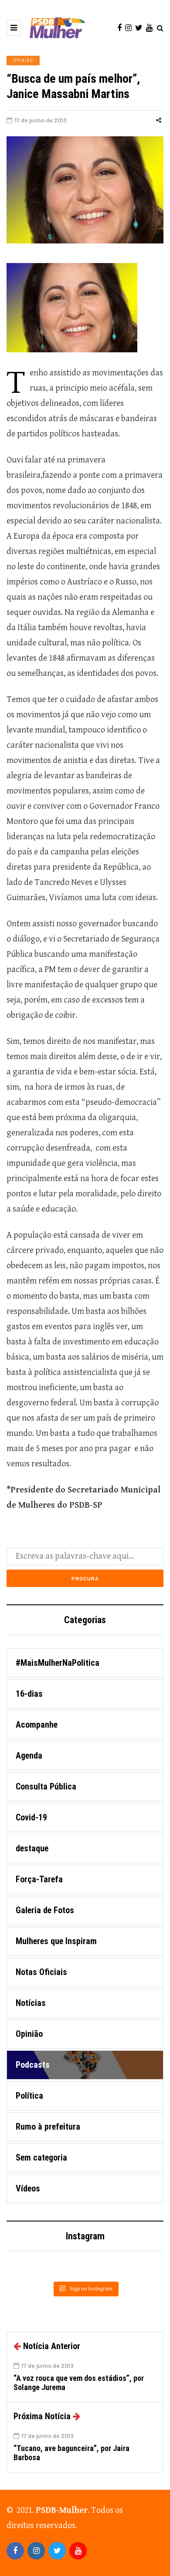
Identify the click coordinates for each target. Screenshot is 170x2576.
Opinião (23, 60)
